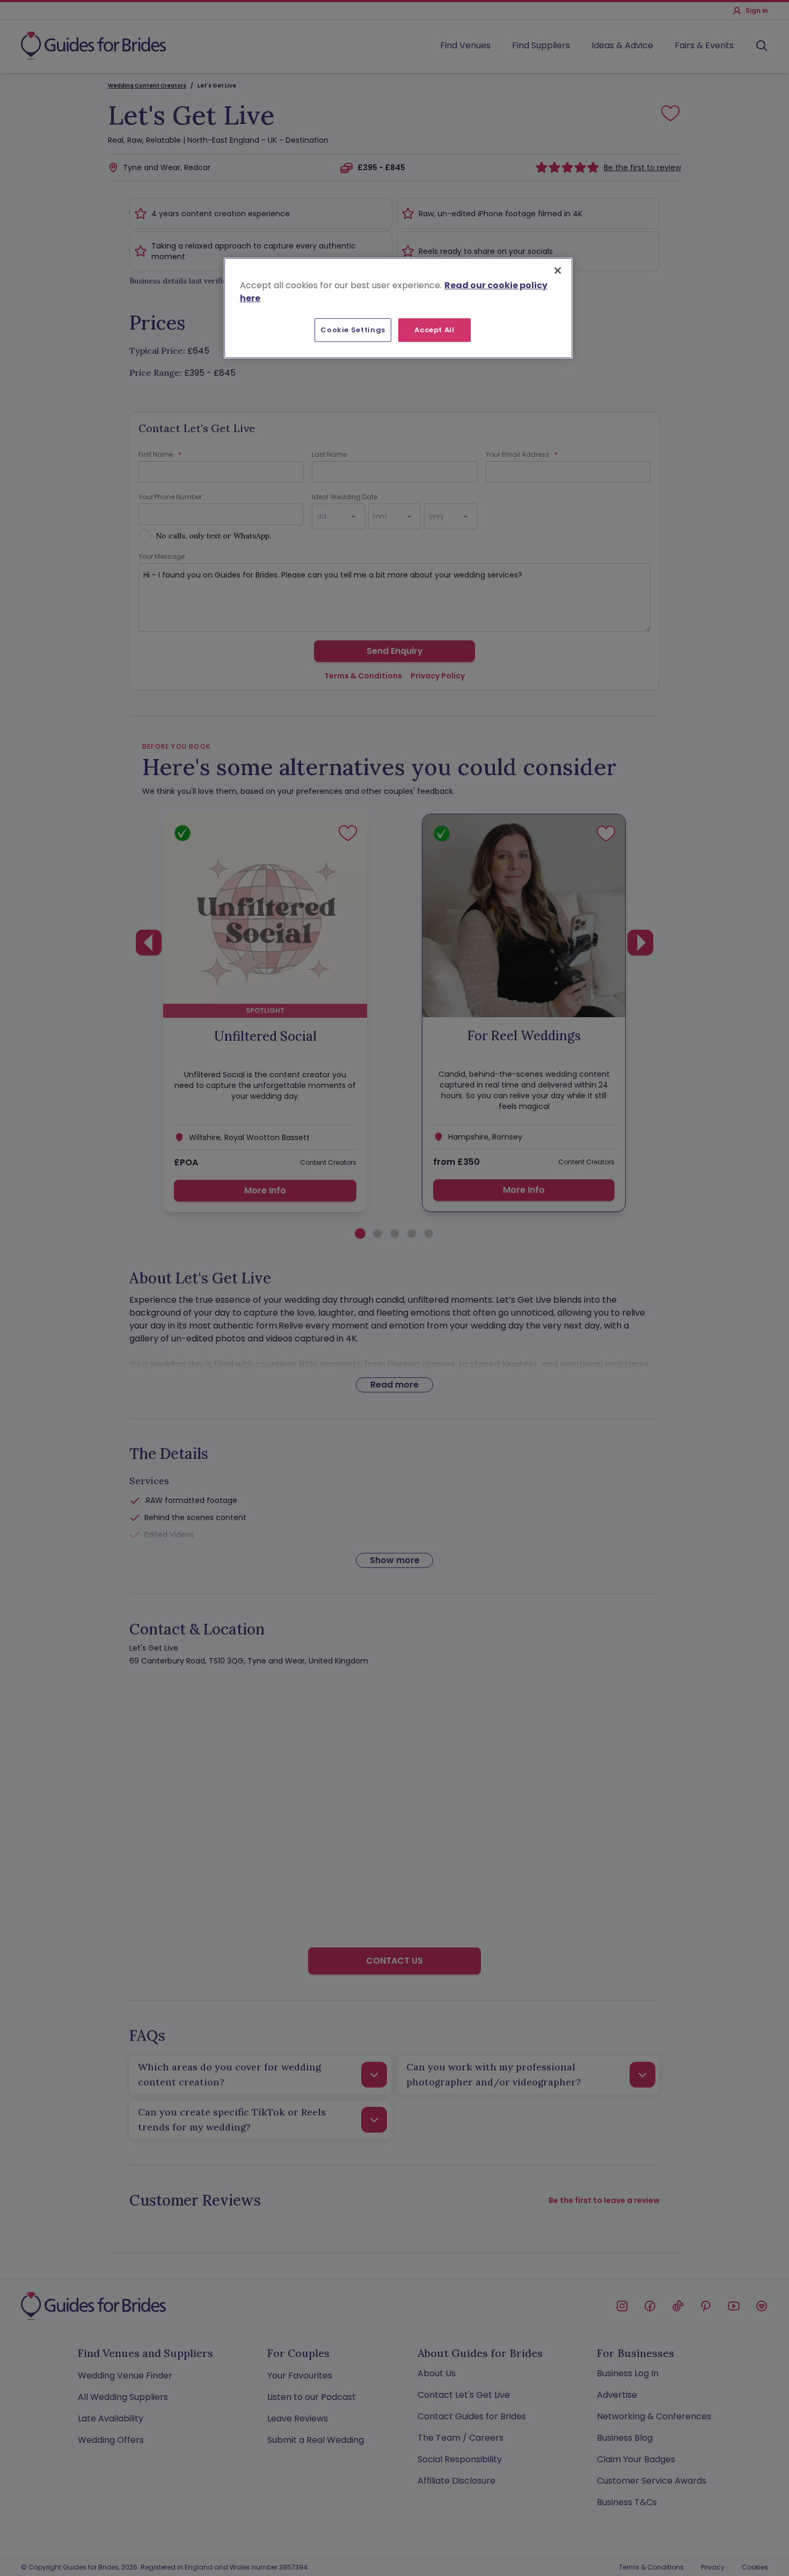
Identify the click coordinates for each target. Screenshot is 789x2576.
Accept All (434, 330)
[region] (398, 308)
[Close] (558, 271)
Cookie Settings (353, 330)
